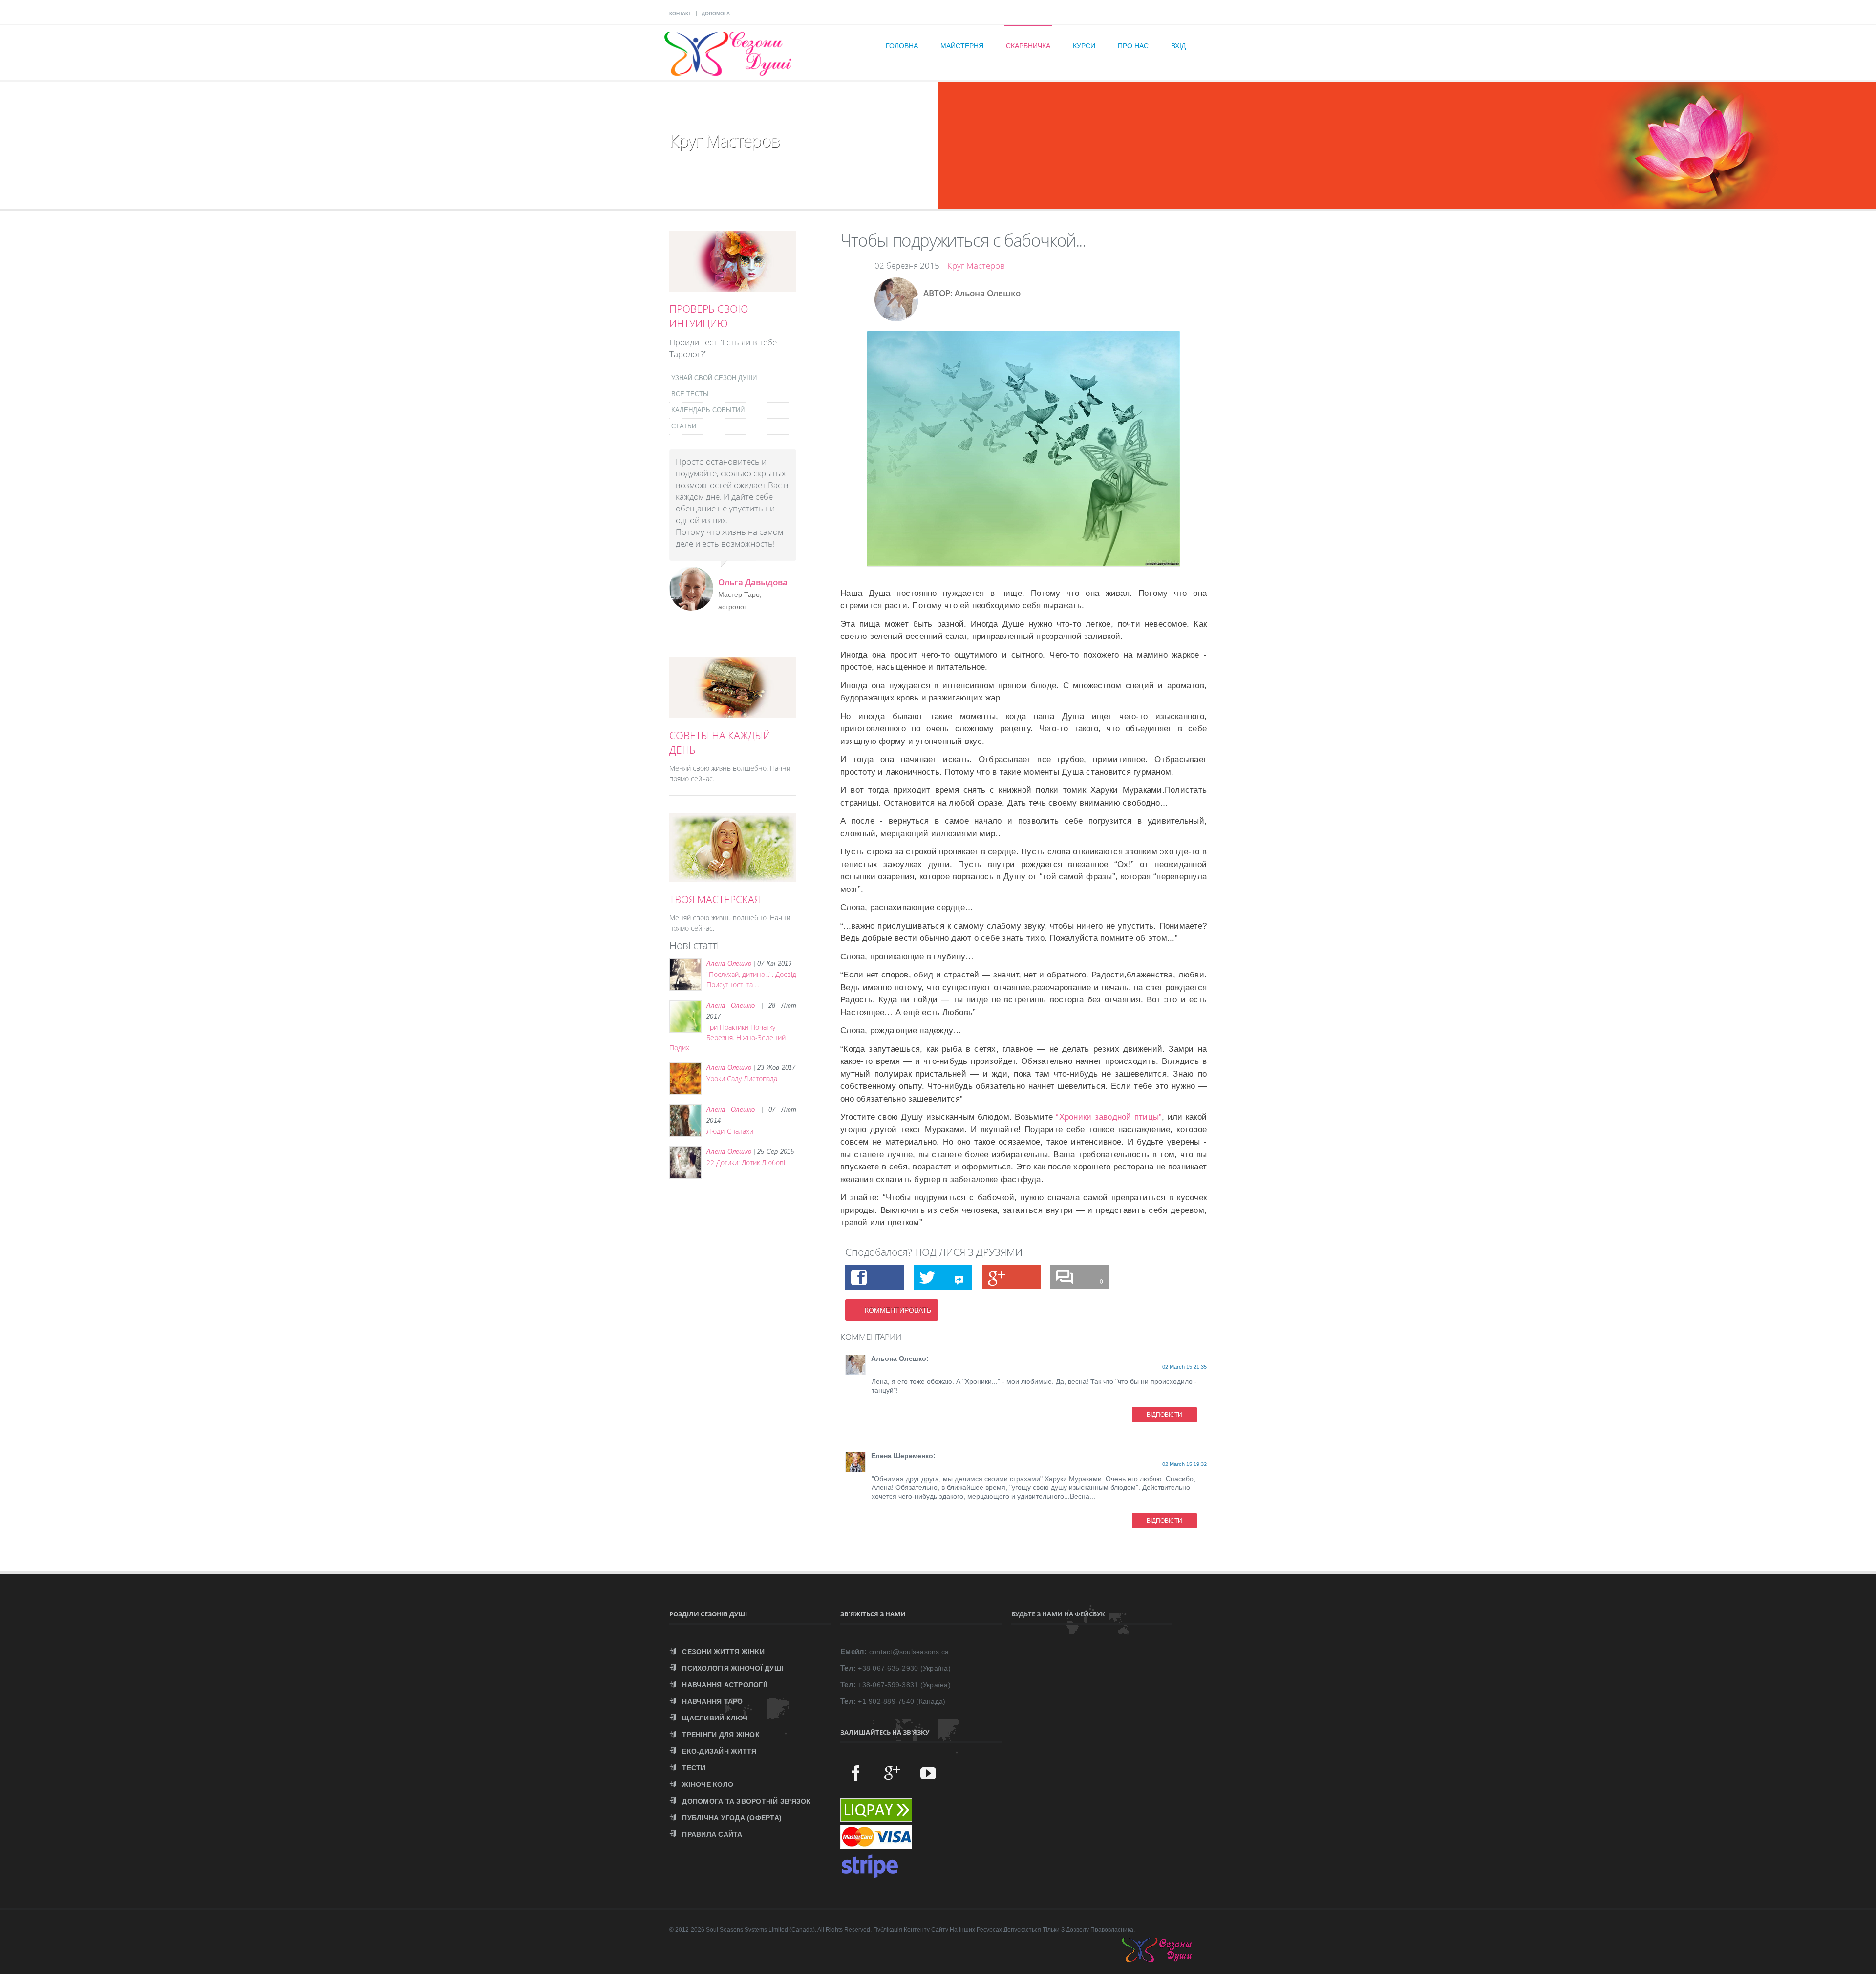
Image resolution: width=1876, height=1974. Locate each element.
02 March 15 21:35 (1184, 1367)
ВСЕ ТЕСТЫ (690, 394)
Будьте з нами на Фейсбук (1058, 1614)
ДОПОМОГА (716, 13)
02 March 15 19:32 (1184, 1464)
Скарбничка (1028, 46)
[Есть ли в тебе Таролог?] (733, 286)
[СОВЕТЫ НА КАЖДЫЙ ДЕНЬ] (733, 713)
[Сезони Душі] (1167, 1960)
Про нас (1133, 46)
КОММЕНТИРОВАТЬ (898, 1310)
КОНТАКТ (680, 13)
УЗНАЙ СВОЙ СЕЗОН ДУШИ (714, 378)
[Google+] (892, 1773)
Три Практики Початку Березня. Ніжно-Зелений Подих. (727, 1037)
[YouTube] (928, 1773)
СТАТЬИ (684, 426)
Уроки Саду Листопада (742, 1078)
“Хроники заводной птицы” (1109, 1117)
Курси (1084, 46)
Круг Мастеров (976, 265)
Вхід (1178, 46)
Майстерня (962, 46)
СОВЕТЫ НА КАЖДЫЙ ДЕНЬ (720, 743)
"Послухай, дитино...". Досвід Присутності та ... (751, 979)
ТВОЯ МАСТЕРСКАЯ (715, 899)
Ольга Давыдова (753, 582)
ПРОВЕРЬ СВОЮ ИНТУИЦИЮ (709, 316)
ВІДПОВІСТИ (1164, 1415)
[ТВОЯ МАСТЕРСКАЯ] (733, 877)
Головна (902, 46)
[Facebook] (856, 1773)
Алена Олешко (729, 964)
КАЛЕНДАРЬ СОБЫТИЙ (708, 410)
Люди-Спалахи (730, 1131)
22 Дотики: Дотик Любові (746, 1162)
